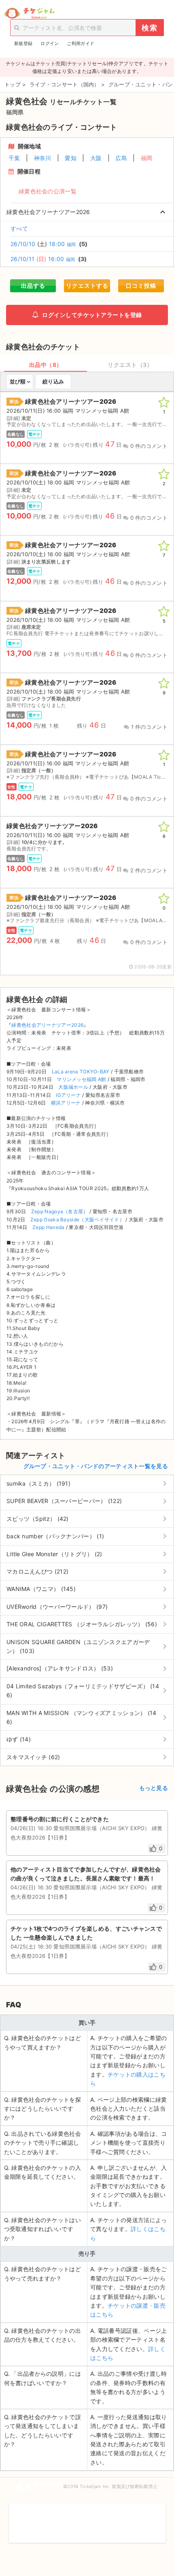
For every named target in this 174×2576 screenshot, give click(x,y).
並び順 (18, 381)
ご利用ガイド (81, 43)
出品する (33, 286)
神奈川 (43, 158)
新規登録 (23, 43)
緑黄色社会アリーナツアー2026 (47, 1025)
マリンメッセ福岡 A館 (81, 1079)
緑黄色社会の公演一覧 (48, 191)
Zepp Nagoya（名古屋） (60, 1211)
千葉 (14, 158)
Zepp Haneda (48, 1227)
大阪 (96, 158)
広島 (121, 158)
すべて (19, 228)
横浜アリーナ (66, 1103)
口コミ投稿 (141, 286)
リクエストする (87, 286)
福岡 (147, 158)
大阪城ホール (73, 1087)
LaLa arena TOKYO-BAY (81, 1072)
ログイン (50, 43)
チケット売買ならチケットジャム (29, 13)
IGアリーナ (68, 1095)
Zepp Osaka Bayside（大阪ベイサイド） (77, 1219)
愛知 (71, 158)
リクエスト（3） (130, 365)
